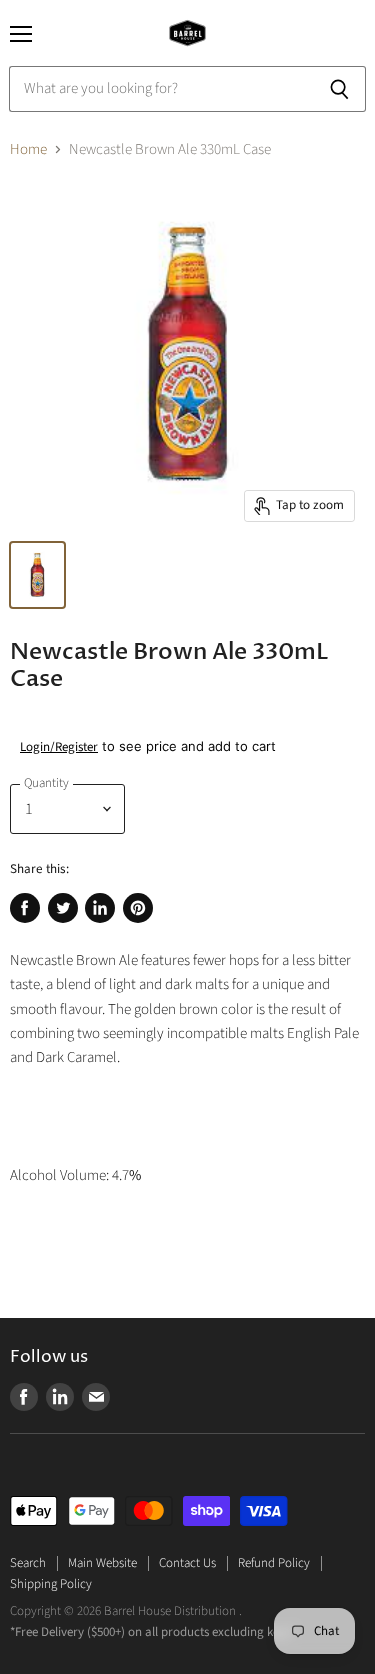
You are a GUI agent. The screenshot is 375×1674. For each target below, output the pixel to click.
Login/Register (59, 747)
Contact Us (187, 1563)
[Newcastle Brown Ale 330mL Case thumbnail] (37, 575)
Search (28, 1563)
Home (28, 149)
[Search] (339, 89)
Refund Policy (274, 1563)
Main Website (102, 1563)
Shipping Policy (51, 1584)
